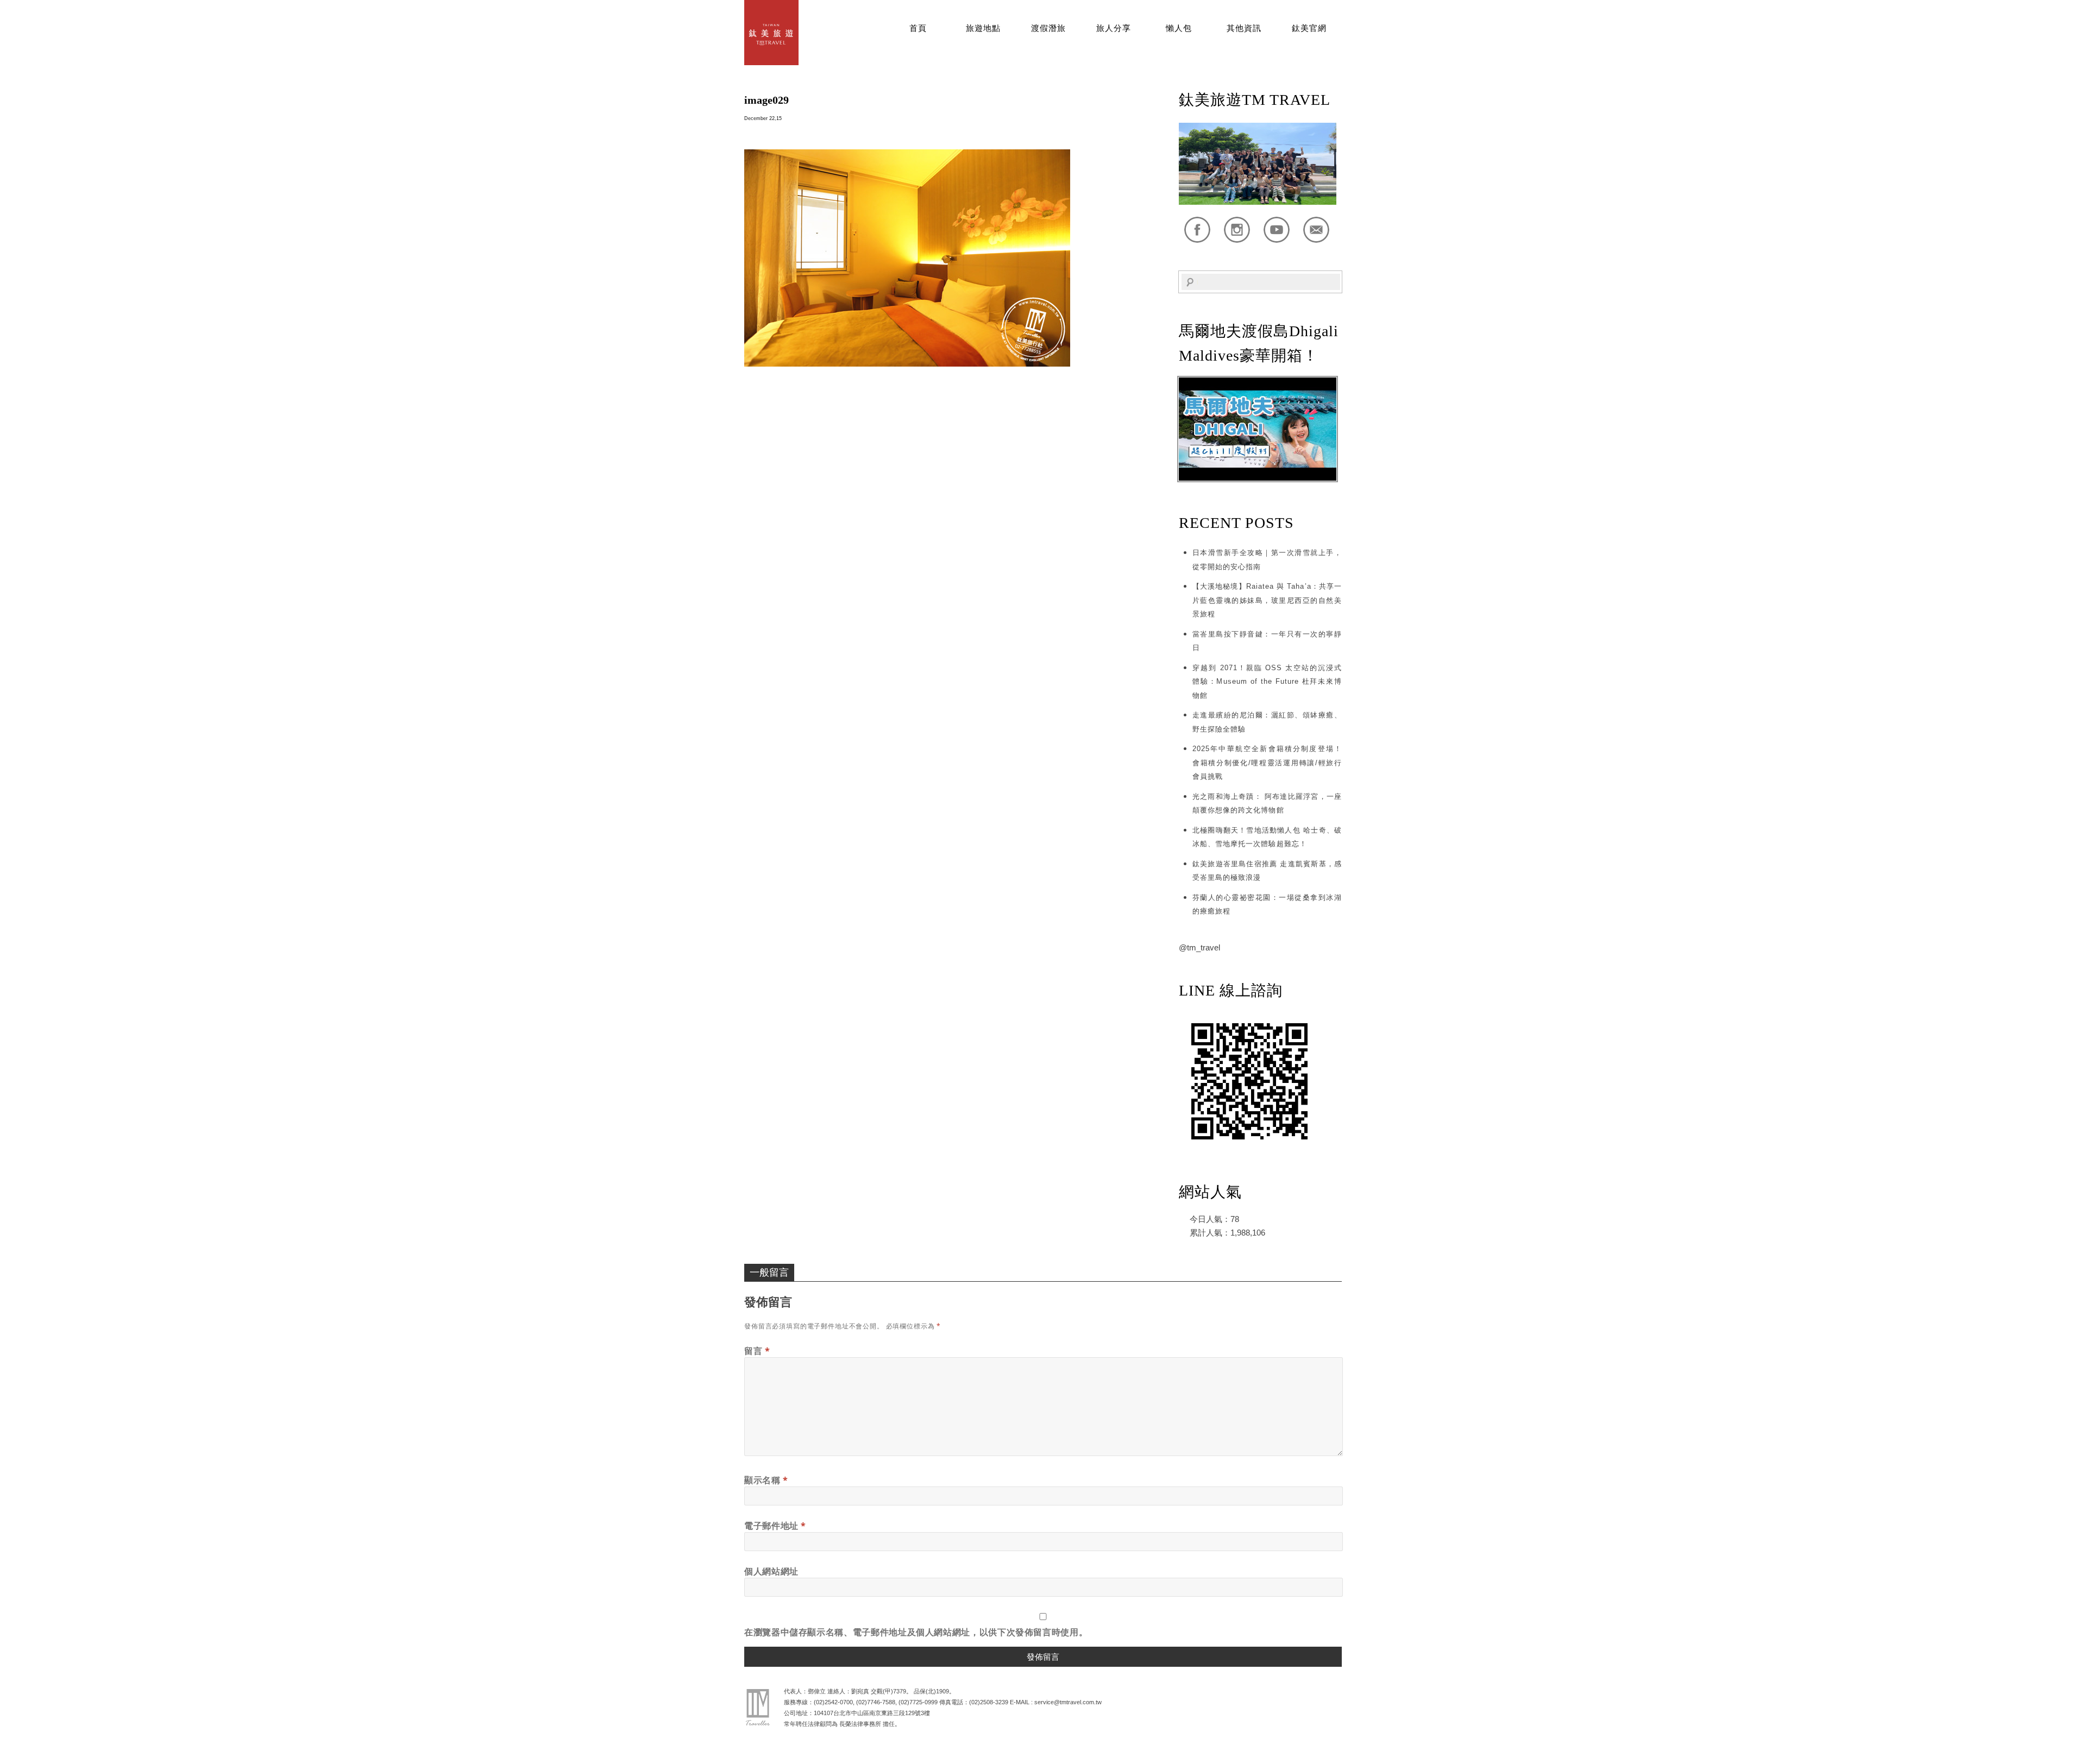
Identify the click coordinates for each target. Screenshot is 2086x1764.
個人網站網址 (771, 1571)
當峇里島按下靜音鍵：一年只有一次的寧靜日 (1267, 641)
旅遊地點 (983, 28)
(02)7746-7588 (876, 1702)
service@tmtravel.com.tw (1068, 1702)
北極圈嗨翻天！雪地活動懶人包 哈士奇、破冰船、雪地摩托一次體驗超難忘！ (1267, 837)
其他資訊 (1244, 28)
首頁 (918, 28)
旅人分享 (1114, 28)
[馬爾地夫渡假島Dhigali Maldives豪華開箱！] (1258, 478)
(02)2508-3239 (989, 1702)
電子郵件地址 (775, 1526)
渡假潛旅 (1048, 28)
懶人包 (1179, 28)
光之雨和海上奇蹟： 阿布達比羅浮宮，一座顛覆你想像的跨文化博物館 (1267, 804)
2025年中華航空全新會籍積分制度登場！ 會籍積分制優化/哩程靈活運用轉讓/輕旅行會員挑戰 (1267, 763)
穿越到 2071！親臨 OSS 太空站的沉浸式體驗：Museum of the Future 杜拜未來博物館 (1267, 682)
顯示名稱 (766, 1480)
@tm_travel (1199, 947)
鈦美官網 (1309, 28)
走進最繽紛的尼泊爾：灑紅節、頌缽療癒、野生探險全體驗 (1267, 722)
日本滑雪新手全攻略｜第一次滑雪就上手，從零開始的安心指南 (1267, 560)
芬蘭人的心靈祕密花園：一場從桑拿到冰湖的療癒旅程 (1267, 905)
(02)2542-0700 (833, 1702)
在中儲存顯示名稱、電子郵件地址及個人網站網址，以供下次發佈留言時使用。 (916, 1632)
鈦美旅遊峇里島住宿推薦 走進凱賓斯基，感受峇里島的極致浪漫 (1267, 871)
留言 (757, 1351)
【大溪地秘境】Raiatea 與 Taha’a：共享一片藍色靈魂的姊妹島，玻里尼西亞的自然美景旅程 (1267, 600)
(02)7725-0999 (918, 1702)
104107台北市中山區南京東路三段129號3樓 (872, 1713)
